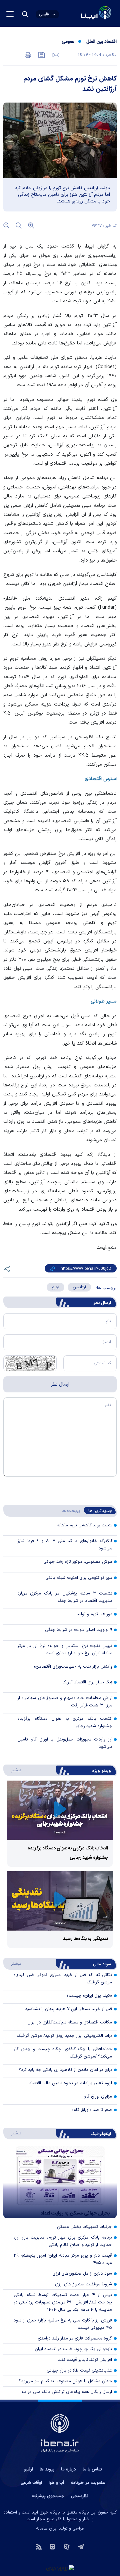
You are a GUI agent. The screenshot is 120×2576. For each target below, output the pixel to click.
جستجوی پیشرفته (48, 2496)
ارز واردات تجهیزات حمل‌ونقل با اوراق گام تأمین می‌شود (65, 1743)
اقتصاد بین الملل (101, 42)
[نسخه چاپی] (28, 54)
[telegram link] (81, 2546)
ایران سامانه (47, 2529)
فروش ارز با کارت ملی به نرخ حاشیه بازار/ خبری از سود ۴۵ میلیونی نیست (63, 2324)
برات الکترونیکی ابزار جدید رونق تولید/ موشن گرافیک (64, 2036)
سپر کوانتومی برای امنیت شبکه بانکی (79, 1578)
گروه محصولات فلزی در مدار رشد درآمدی (75, 2338)
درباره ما (68, 2469)
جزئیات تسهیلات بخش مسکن (84, 2227)
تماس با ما (92, 2469)
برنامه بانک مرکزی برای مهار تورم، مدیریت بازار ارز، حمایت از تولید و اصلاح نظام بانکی (63, 2241)
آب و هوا (56, 2483)
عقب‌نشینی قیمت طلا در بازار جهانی (79, 2371)
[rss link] (39, 2546)
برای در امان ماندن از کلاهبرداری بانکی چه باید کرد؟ (65, 2070)
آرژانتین (79, 1287)
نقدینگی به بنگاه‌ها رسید (85, 1939)
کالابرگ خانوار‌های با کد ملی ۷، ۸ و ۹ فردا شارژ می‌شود (65, 1545)
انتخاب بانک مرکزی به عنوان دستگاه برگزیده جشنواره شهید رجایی (65, 1722)
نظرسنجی (80, 2496)
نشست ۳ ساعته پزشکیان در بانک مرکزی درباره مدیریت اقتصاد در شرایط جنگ (65, 1597)
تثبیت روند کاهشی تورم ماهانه (84, 1525)
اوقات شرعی (31, 2483)
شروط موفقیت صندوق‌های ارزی (83, 2284)
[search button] (25, 14)
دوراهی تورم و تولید (94, 1614)
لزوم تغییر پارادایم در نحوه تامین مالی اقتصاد (70, 2083)
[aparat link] (66, 2546)
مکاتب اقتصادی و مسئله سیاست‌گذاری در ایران (70, 2022)
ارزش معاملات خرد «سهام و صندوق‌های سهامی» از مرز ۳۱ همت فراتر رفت (65, 1702)
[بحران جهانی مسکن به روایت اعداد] (60, 2182)
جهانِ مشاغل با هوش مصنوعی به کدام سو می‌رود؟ (65, 2381)
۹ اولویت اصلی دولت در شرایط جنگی (79, 1630)
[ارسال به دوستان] (55, 54)
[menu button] (10, 14)
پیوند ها (47, 2469)
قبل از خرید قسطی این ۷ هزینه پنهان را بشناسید (68, 2009)
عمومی (68, 42)
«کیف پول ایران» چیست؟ (89, 1996)
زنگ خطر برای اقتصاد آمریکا (87, 1682)
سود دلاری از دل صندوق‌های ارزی (82, 2274)
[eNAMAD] (60, 2568)
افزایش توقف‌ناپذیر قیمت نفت (85, 2360)
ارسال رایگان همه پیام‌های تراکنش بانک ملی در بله (67, 2392)
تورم (55, 1287)
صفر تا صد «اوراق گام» (92, 2110)
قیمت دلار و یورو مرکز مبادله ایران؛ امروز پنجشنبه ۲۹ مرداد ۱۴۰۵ (63, 2259)
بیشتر (13, 1770)
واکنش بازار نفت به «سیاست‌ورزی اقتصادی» (73, 1667)
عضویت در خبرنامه (88, 2483)
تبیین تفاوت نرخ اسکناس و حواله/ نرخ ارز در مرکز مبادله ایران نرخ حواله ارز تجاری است (65, 1650)
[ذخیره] (41, 54)
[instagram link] (52, 2546)
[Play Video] (60, 1810)
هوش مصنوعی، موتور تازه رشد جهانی (78, 1562)
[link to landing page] (80, 14)
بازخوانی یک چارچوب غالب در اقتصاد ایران (73, 2349)
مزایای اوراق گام (98, 2097)
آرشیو (28, 2469)
